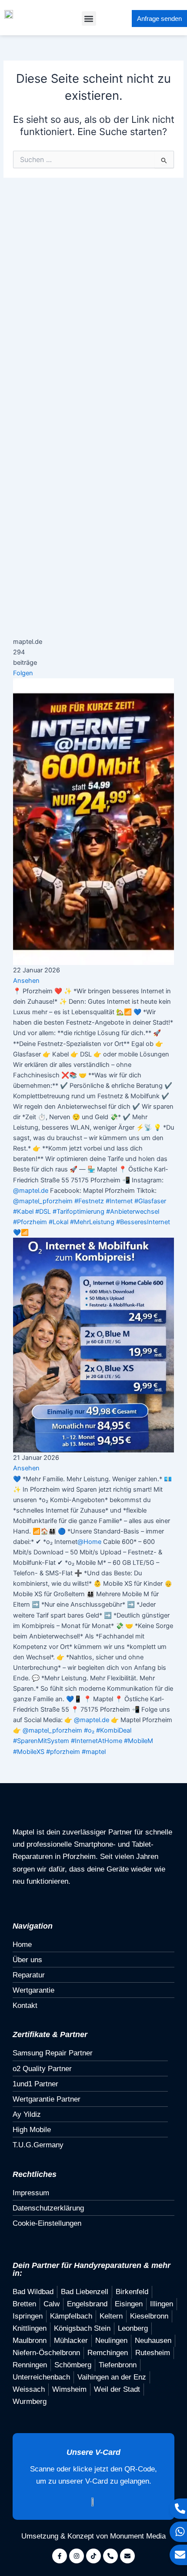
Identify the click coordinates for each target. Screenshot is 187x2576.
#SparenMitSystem (41, 1741)
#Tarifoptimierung (78, 1212)
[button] (89, 19)
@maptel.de (31, 1191)
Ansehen (26, 981)
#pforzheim (63, 1752)
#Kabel (23, 1212)
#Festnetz (89, 1201)
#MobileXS (29, 1752)
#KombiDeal (114, 1730)
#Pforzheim (30, 1222)
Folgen (23, 673)
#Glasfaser (150, 1201)
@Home (89, 1542)
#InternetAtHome (97, 1741)
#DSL (43, 1212)
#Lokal (58, 1222)
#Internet (119, 1201)
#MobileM (139, 1741)
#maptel (94, 1752)
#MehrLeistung (92, 1222)
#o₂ (89, 1730)
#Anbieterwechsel (133, 1212)
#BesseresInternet (143, 1222)
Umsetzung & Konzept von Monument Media (93, 2536)
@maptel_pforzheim (43, 1201)
